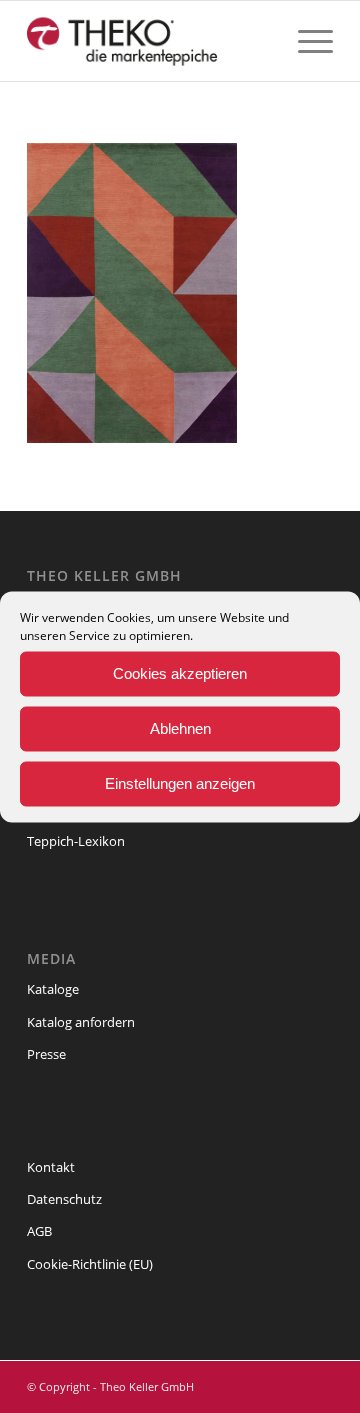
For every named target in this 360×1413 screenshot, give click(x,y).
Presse (46, 1054)
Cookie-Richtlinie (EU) (90, 1264)
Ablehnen (180, 728)
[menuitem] (305, 41)
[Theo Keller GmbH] (149, 41)
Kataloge (53, 989)
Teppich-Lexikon (76, 841)
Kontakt (51, 1167)
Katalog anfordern (81, 1022)
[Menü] (305, 41)
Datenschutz (64, 1199)
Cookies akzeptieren (180, 673)
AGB (39, 1231)
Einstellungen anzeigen (180, 783)
